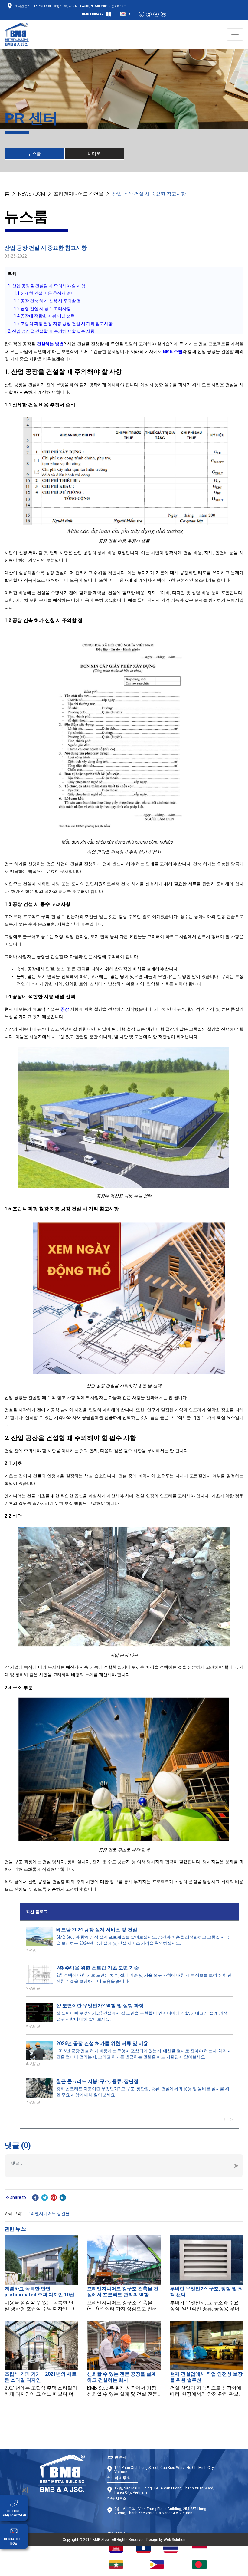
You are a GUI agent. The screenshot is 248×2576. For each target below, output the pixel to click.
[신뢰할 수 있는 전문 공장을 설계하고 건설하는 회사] (124, 2345)
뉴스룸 (34, 153)
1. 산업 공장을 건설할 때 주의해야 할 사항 (47, 286)
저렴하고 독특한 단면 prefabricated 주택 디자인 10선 (39, 2292)
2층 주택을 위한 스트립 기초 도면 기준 (98, 1968)
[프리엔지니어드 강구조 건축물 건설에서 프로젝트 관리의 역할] (124, 2260)
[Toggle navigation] (235, 35)
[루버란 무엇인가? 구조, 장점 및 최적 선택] (207, 2260)
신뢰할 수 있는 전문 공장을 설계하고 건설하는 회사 (122, 2377)
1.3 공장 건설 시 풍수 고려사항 (42, 308)
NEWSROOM (32, 194)
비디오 (94, 153)
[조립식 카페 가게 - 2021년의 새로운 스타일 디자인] (41, 2345)
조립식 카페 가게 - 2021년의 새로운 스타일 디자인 (41, 2377)
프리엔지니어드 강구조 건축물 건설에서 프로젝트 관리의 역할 (123, 2292)
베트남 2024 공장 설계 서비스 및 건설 (97, 1930)
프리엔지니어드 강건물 (79, 194)
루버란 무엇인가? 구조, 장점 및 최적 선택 (206, 2292)
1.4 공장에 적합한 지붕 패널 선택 (44, 316)
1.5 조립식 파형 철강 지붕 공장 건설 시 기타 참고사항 (63, 324)
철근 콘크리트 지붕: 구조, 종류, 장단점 (97, 2081)
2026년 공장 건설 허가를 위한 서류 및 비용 (102, 2043)
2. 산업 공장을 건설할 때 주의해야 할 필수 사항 (51, 331)
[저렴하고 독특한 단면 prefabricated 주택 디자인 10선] (41, 2260)
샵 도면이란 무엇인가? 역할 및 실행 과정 (100, 2006)
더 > (228, 2119)
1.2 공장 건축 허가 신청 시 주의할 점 (47, 301)
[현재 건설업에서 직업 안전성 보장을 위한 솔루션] (207, 2345)
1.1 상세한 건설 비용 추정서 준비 (44, 293)
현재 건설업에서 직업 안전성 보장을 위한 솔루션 (206, 2377)
